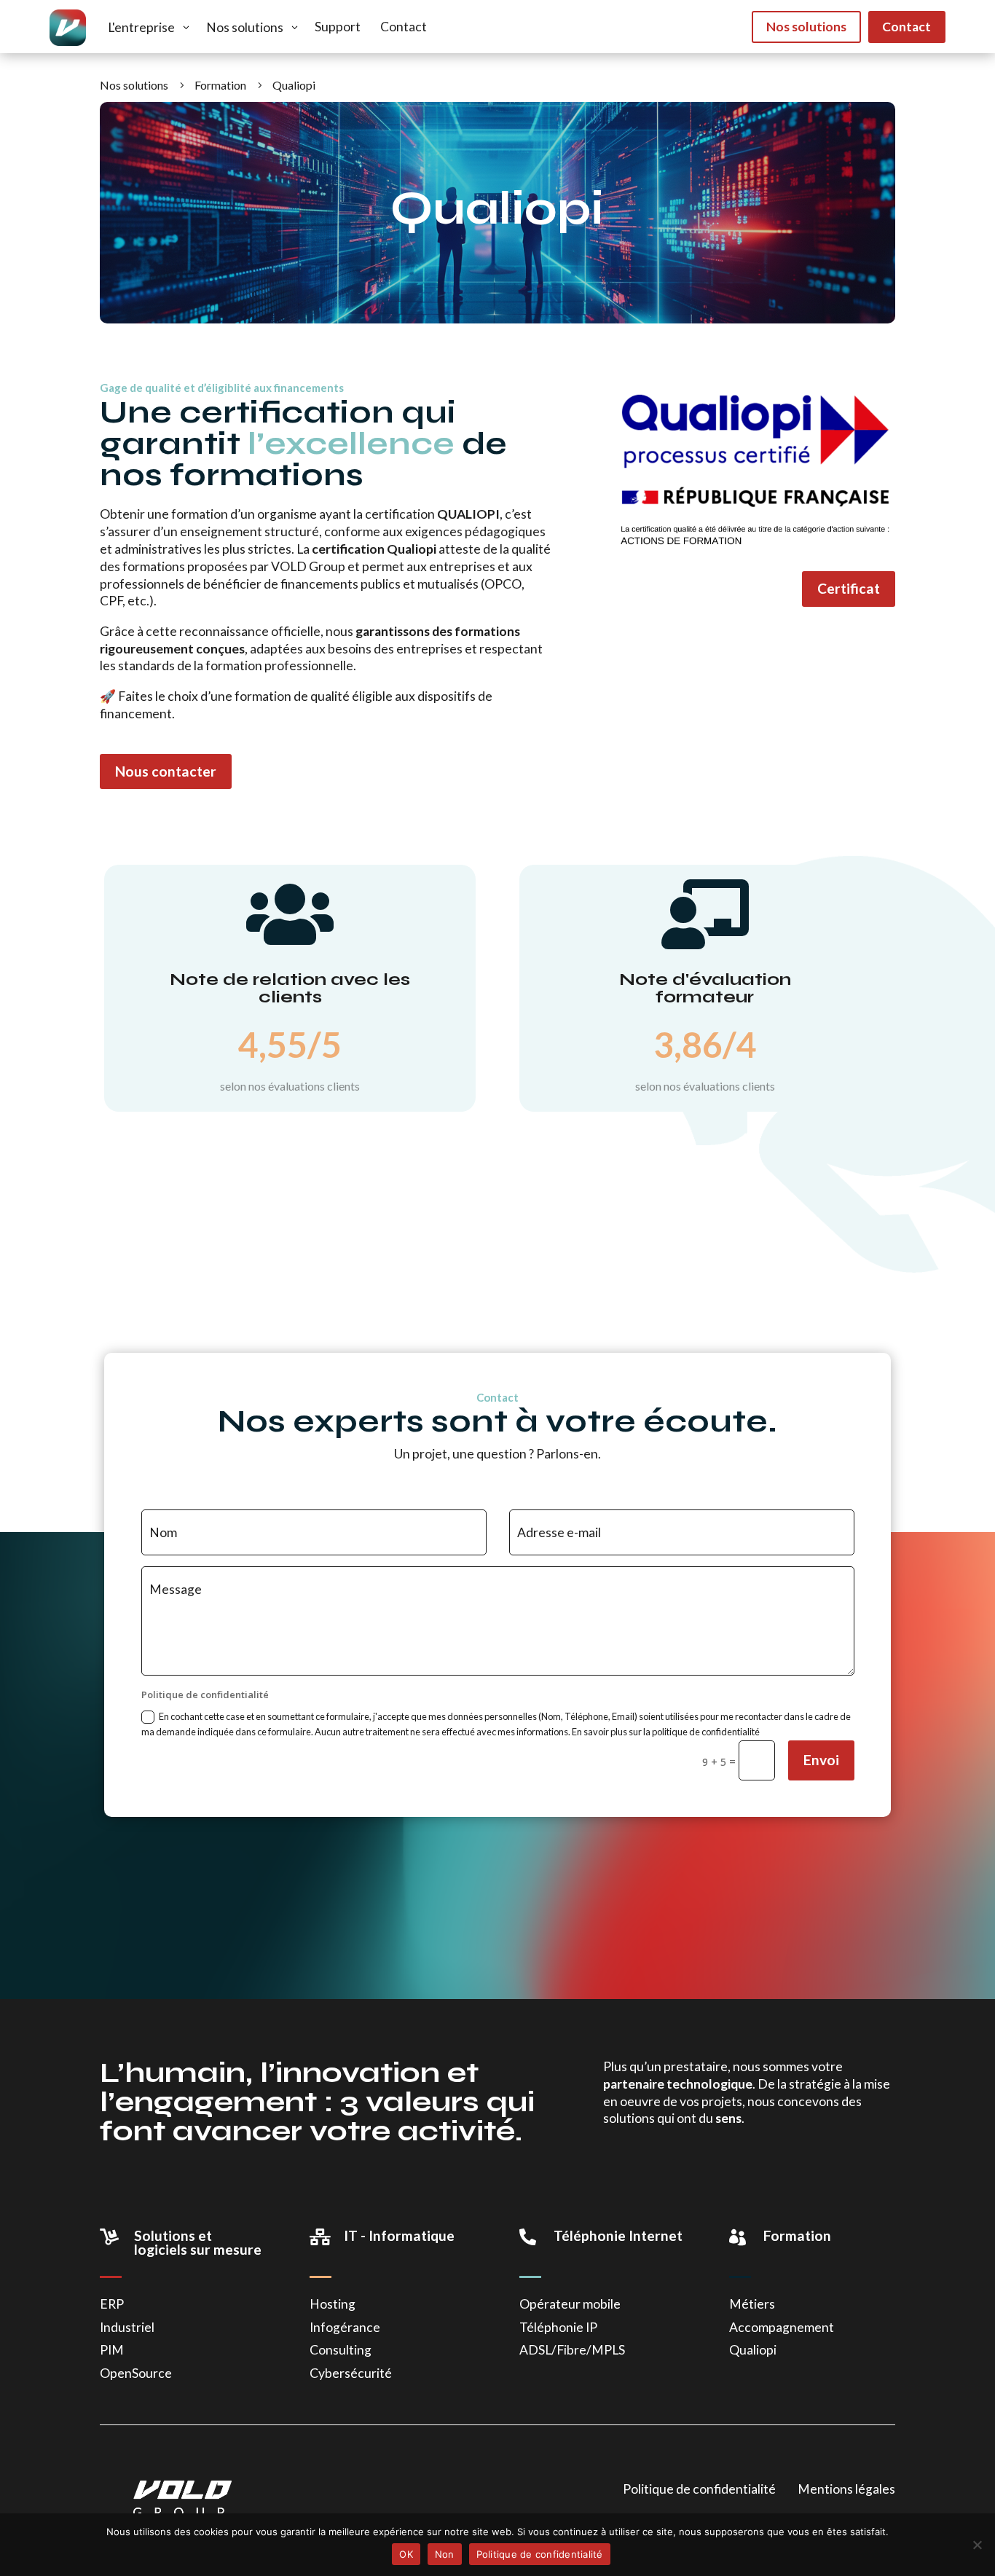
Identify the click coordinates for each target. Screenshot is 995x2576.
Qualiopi (753, 2350)
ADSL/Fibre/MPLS (572, 2350)
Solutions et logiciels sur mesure (198, 2242)
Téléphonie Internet (618, 2235)
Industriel (127, 2327)
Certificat (849, 588)
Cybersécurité (351, 2373)
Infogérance (345, 2327)
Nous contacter (166, 771)
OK (406, 2554)
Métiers (752, 2304)
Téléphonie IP (558, 2327)
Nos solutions (806, 27)
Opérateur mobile (570, 2304)
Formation (797, 2235)
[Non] (977, 2545)
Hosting (333, 2304)
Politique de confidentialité (699, 2489)
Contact (906, 27)
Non (445, 2554)
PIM (112, 2350)
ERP (112, 2304)
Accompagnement (782, 2327)
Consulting (341, 2350)
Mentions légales (846, 2489)
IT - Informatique (399, 2235)
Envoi (821, 1760)
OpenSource (136, 2373)
